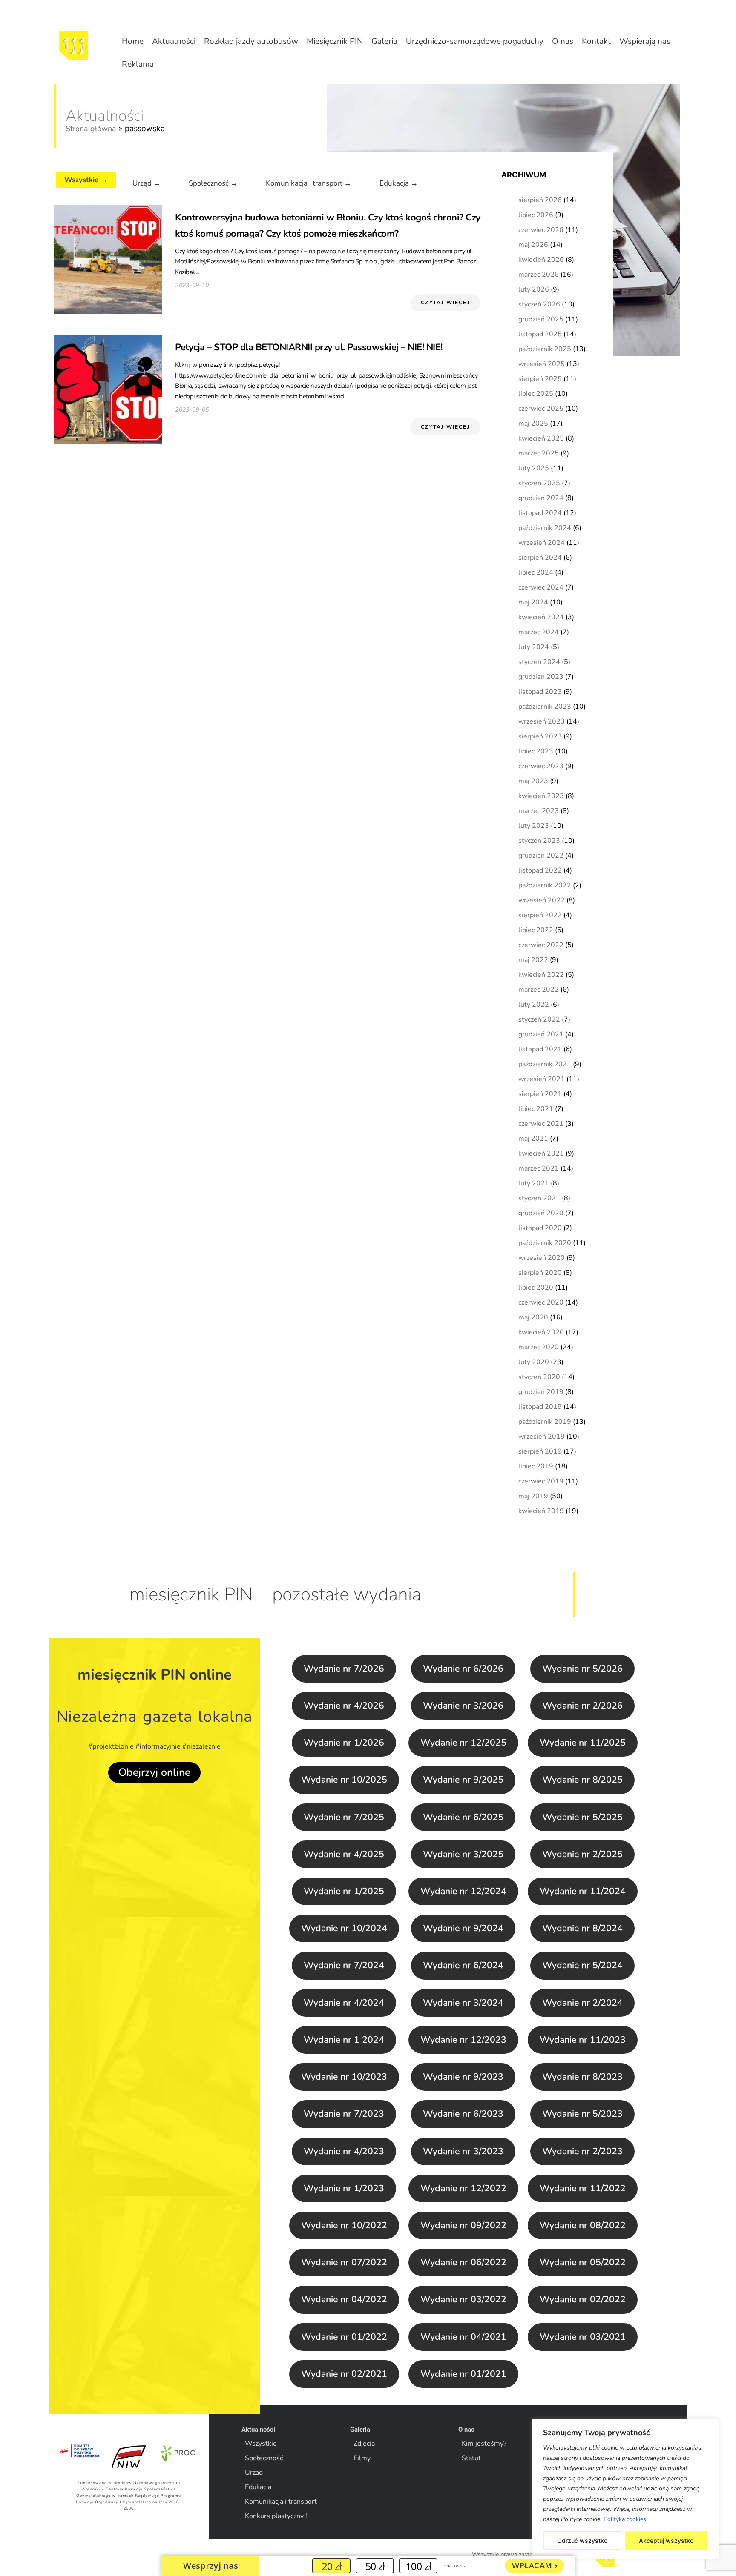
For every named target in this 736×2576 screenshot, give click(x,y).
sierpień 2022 (540, 915)
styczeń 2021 (539, 1198)
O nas (563, 41)
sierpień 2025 (540, 379)
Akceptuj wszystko (666, 2540)
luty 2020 (534, 1362)
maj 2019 (533, 1496)
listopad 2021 (540, 1049)
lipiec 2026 (536, 215)
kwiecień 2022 (541, 975)
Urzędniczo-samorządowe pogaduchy (475, 41)
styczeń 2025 (539, 483)
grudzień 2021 (541, 1034)
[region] (625, 2489)
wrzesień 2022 (542, 900)
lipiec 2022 (536, 930)
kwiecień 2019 (541, 1511)
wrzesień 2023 (542, 721)
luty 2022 (534, 1005)
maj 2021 (533, 1139)
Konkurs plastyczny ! (276, 2516)
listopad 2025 (540, 334)
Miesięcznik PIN (335, 41)
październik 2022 (545, 885)
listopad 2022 (540, 870)
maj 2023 (533, 781)
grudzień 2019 (541, 1392)
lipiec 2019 (536, 1466)
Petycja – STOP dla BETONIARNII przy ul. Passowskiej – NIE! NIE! (309, 347)
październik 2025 (545, 349)
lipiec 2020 (536, 1288)
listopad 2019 (540, 1407)
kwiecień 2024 (541, 617)
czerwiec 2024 (541, 587)
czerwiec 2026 (541, 230)
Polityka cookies (625, 2519)
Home (133, 41)
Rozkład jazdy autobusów (251, 41)
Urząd (254, 2473)
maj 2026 (533, 245)
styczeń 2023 (539, 841)
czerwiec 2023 (541, 766)
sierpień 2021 (540, 1094)
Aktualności (174, 41)
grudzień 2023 (541, 677)
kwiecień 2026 (541, 260)
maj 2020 (533, 1317)
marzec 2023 (539, 811)
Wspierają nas (645, 41)
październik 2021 (545, 1064)
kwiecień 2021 (541, 1153)
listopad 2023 (540, 692)
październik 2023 (545, 707)
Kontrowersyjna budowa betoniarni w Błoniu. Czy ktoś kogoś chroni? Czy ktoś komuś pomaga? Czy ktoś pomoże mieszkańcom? (328, 226)
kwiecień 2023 (541, 796)
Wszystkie (261, 2444)
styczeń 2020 (539, 1377)
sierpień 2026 (540, 200)
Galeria (384, 41)
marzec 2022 (539, 990)
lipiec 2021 (536, 1109)
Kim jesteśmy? (484, 2444)
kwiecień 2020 (541, 1332)
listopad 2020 (540, 1228)
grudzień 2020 (541, 1213)
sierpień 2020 (540, 1273)
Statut (471, 2458)
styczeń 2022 (539, 1019)
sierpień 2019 (540, 1451)
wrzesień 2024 (542, 543)
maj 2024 (533, 602)
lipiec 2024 (536, 572)
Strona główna (91, 129)
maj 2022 (533, 960)
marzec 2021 (539, 1168)
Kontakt (596, 41)
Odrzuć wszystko (582, 2540)
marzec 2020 (539, 1347)
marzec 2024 (539, 632)
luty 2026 (534, 289)
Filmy (362, 2458)
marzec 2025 (539, 453)
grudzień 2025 (541, 319)
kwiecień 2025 (541, 438)
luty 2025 (534, 468)
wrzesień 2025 (542, 364)
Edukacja (258, 2487)
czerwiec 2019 (541, 1481)
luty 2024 (534, 647)
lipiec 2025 (536, 394)
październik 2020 (545, 1243)
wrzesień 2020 (542, 1258)
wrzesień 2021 (542, 1079)
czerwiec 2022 (541, 945)
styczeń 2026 (539, 304)
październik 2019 (545, 1422)
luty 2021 (534, 1183)
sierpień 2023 (540, 736)
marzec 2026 (539, 275)
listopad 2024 (540, 513)
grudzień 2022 (541, 856)
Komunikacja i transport (281, 2502)
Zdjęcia (364, 2444)
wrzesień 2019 (542, 1437)
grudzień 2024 (541, 498)
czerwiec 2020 (541, 1302)
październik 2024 (545, 528)
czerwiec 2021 (541, 1124)
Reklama (138, 64)
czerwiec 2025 (541, 409)
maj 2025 (533, 424)
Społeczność (264, 2458)
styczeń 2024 (539, 662)
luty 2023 (534, 826)
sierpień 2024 (540, 558)
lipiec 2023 (536, 751)
